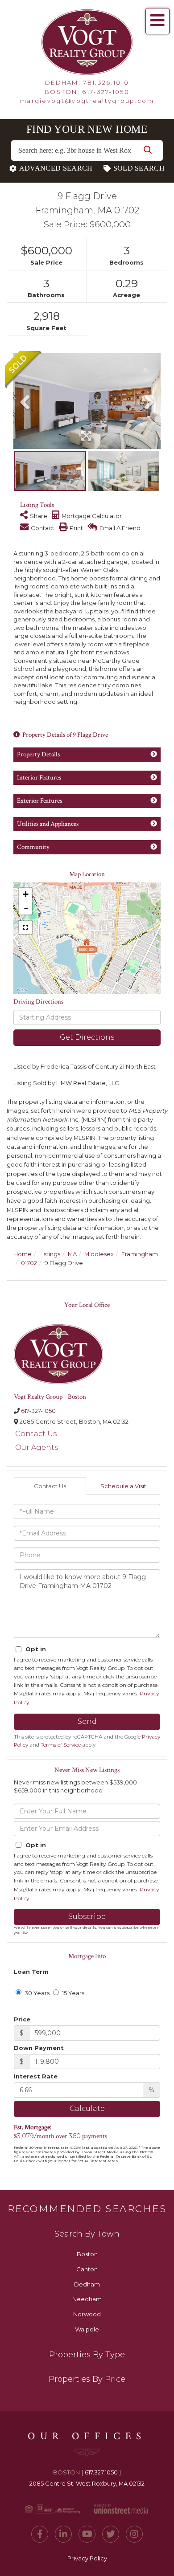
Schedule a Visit (123, 1486)
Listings (50, 1254)
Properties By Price (87, 2379)
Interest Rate (36, 2076)
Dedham (87, 2284)
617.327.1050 (101, 2472)
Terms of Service (61, 1745)
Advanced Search (56, 168)
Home (23, 1254)
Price (22, 2019)
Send (87, 1721)
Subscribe (87, 1917)
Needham (87, 2299)
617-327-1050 (106, 92)
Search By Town (87, 2234)
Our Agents (37, 1447)
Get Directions (87, 1037)
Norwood (87, 2314)
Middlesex (99, 1254)
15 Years (72, 1993)
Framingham (140, 1254)
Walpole (87, 2329)
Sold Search (139, 168)
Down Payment (39, 2048)
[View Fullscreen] (25, 927)
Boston (87, 2254)
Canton (87, 2269)
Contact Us (36, 1434)
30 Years (36, 1993)
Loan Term (31, 1972)
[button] (148, 151)
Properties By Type (87, 2355)
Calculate (87, 2109)
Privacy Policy (87, 2558)
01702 (29, 1263)
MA (72, 1254)
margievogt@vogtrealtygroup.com (87, 101)
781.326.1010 (106, 82)
